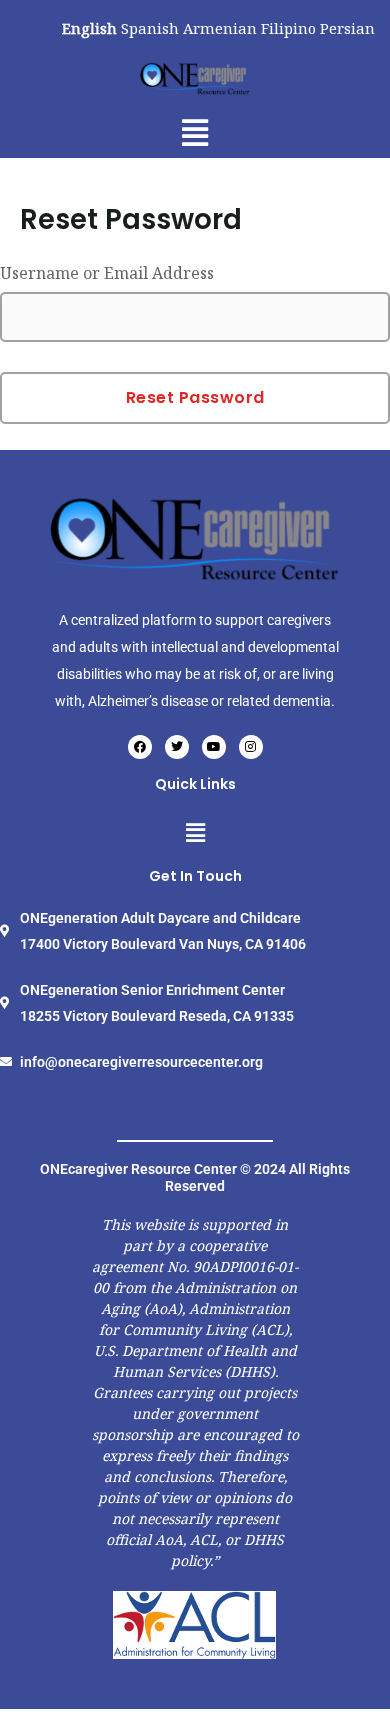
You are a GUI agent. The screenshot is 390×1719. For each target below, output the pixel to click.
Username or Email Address (107, 273)
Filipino (288, 28)
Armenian (220, 28)
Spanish (150, 28)
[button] (195, 132)
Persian (347, 28)
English (89, 28)
